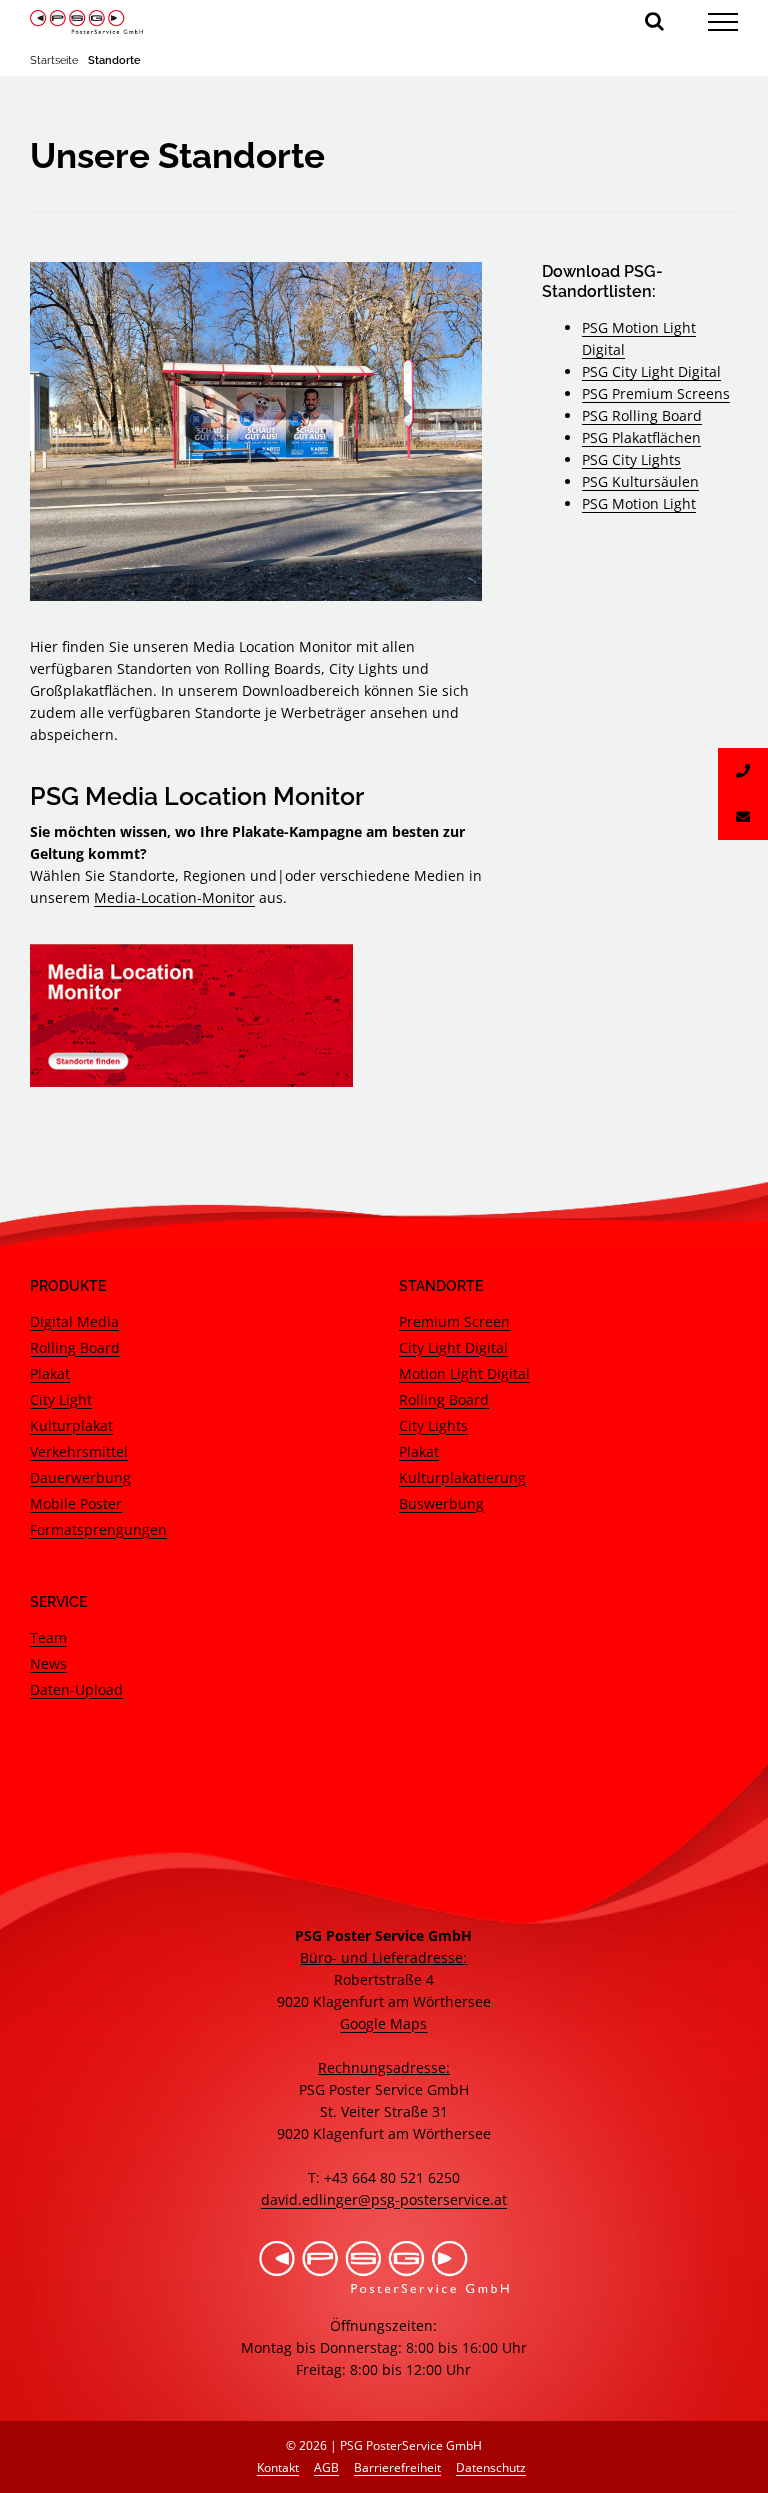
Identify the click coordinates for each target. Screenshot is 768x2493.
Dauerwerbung (80, 1477)
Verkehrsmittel (79, 1451)
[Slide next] (452, 431)
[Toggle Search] (654, 21)
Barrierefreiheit (397, 2467)
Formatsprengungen (98, 1529)
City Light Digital (453, 1347)
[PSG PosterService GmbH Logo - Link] (86, 22)
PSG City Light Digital (651, 371)
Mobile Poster (76, 1503)
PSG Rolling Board (642, 415)
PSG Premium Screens (656, 393)
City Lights (433, 1425)
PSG (597, 327)
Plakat (50, 1373)
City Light (61, 1399)
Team (48, 1637)
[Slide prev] (60, 431)
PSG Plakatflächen (641, 437)
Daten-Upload (76, 1689)
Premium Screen (454, 1321)
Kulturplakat (71, 1425)
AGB (326, 2467)
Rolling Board (75, 1347)
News (48, 1663)
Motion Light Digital (464, 1373)
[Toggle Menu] (723, 22)
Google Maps (383, 2023)
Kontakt (278, 2467)
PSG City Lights (631, 459)
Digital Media (74, 1321)
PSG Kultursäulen (640, 481)
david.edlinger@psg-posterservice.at (384, 2199)
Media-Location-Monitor (174, 897)
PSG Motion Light (639, 503)
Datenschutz (491, 2467)
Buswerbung (441, 1503)
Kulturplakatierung (462, 1477)
